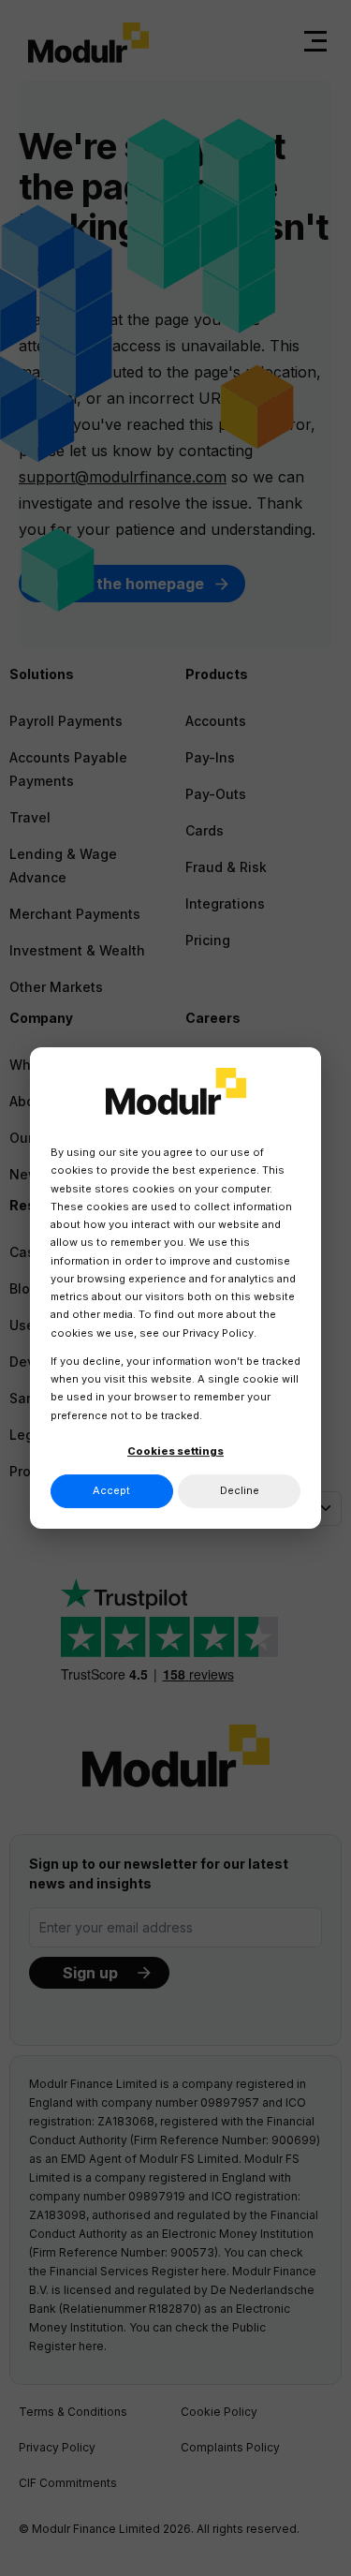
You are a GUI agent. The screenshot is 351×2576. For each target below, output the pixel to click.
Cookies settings (175, 1451)
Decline (240, 1490)
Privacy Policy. (219, 1333)
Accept (111, 1490)
